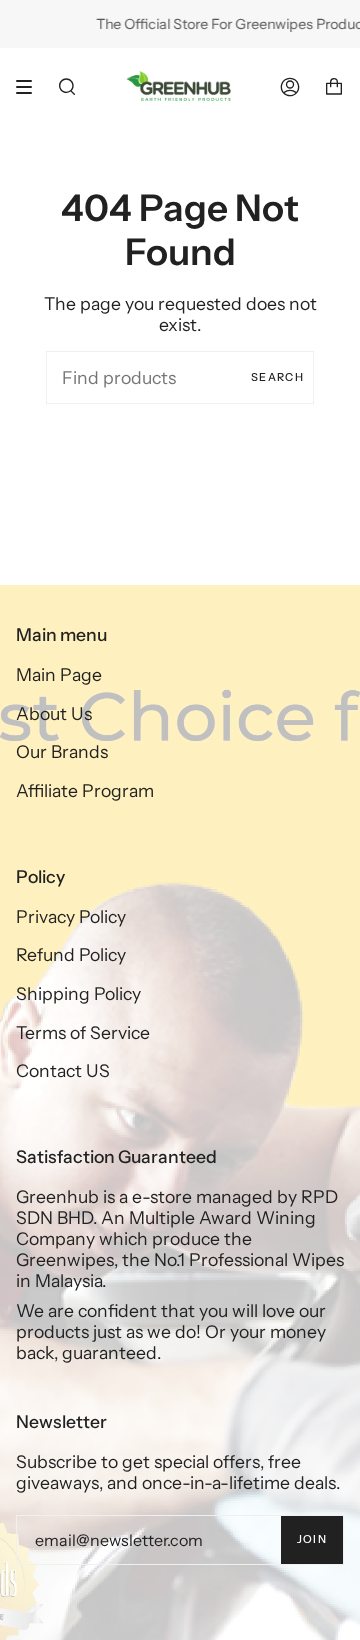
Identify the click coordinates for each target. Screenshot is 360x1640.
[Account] (290, 86)
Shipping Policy (78, 993)
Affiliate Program (85, 790)
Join (312, 1539)
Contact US (63, 1070)
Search (277, 377)
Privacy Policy (71, 916)
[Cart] (334, 86)
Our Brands (62, 751)
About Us (54, 713)
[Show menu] (31, 87)
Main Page (59, 674)
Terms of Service (83, 1032)
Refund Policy (71, 954)
